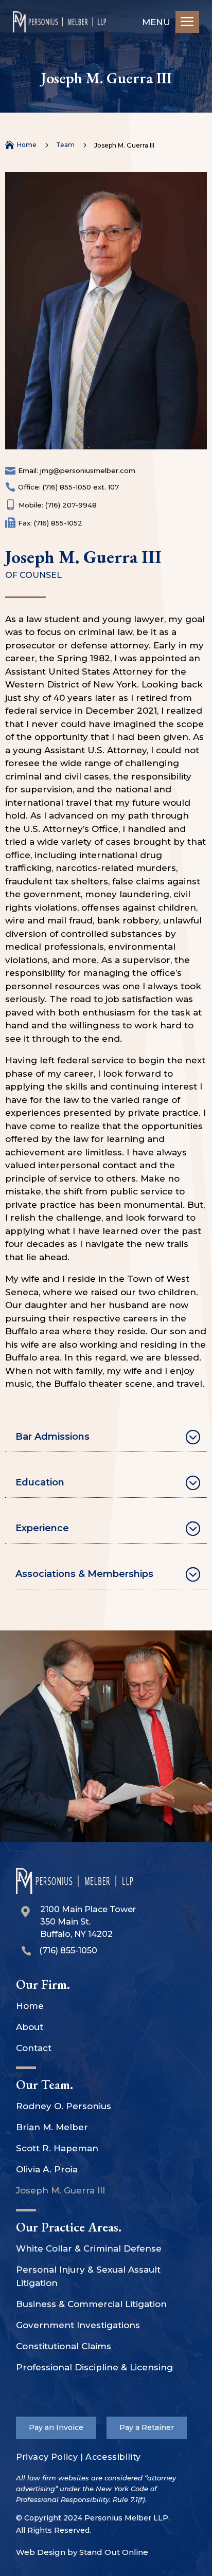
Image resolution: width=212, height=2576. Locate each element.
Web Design (41, 2552)
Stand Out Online (114, 2552)
